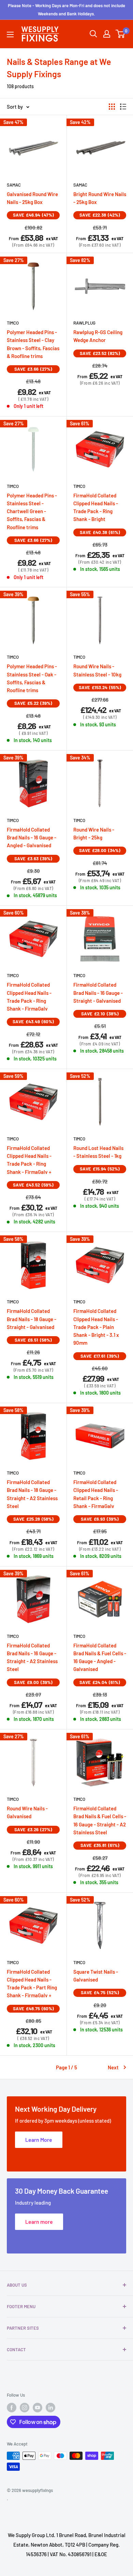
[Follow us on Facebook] (12, 2408)
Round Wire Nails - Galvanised (27, 1812)
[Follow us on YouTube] (38, 2408)
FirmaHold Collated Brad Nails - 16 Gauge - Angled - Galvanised (32, 838)
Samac (14, 185)
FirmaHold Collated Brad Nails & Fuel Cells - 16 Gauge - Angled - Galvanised (100, 1657)
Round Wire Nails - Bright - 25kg (94, 833)
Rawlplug (84, 323)
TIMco (13, 323)
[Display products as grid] (112, 107)
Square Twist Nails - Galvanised (96, 1976)
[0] (121, 34)
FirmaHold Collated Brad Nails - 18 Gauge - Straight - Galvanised (32, 1319)
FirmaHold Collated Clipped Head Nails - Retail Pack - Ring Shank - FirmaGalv (96, 1494)
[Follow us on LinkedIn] (50, 2408)
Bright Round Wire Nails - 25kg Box (100, 198)
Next (113, 2067)
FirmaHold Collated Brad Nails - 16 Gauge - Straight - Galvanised (98, 993)
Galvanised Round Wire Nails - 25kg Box (32, 198)
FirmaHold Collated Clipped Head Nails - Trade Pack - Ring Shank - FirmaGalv (29, 997)
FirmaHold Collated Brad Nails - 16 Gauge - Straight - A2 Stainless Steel (32, 1657)
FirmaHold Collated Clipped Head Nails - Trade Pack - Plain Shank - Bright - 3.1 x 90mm (96, 1327)
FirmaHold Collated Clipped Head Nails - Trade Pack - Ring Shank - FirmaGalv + (29, 1160)
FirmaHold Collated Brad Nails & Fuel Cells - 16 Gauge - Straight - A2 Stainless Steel (100, 1820)
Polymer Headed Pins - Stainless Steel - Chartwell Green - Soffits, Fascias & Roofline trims (32, 511)
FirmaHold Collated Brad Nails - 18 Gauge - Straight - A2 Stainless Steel (32, 1494)
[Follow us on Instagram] (25, 2408)
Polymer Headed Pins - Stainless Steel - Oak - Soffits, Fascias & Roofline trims (32, 678)
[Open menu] (10, 35)
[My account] (107, 34)
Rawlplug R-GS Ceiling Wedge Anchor (98, 336)
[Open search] (93, 34)
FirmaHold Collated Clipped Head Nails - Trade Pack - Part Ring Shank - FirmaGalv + (32, 1984)
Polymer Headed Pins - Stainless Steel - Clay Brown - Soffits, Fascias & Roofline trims (33, 344)
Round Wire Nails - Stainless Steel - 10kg (97, 670)
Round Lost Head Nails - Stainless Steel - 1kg (98, 1152)
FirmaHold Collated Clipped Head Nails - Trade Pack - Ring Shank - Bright (96, 507)
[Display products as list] (123, 107)
